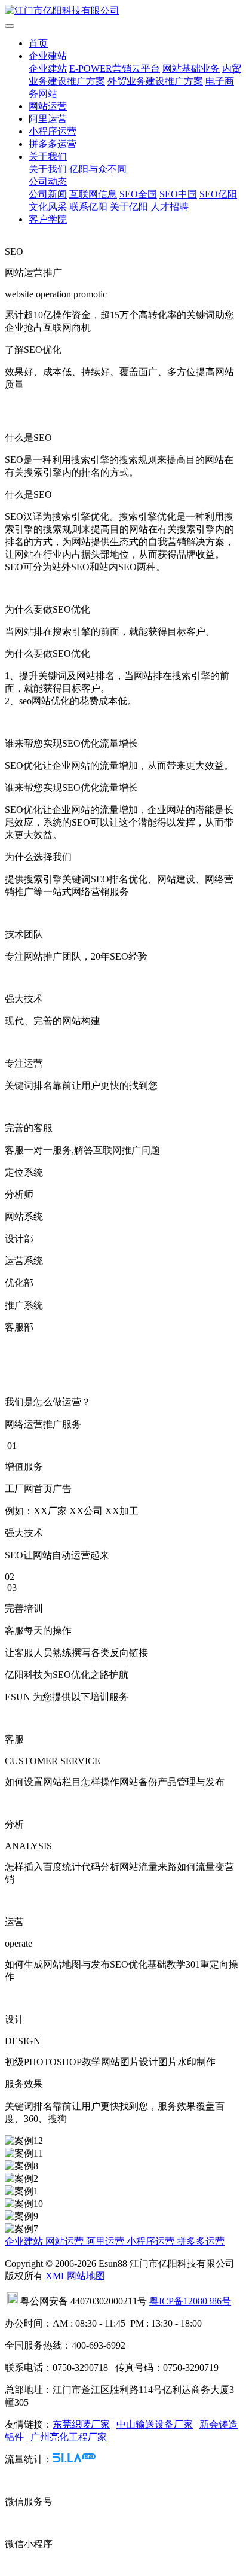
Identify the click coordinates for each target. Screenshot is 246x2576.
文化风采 (48, 207)
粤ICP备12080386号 (190, 2301)
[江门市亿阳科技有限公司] (123, 11)
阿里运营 (48, 119)
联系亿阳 (88, 207)
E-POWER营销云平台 (115, 68)
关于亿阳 (129, 207)
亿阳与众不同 (98, 169)
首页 (38, 43)
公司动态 (48, 182)
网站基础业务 (191, 68)
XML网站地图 (75, 2276)
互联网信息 (93, 194)
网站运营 (48, 106)
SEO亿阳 (218, 194)
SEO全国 (138, 194)
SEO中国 (178, 194)
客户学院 (48, 219)
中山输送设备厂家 (155, 2424)
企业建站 (48, 56)
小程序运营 (53, 131)
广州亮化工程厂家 (69, 2437)
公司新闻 (48, 194)
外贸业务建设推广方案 (155, 81)
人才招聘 (170, 207)
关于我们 (48, 156)
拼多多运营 (53, 144)
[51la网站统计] (74, 2459)
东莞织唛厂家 (81, 2424)
